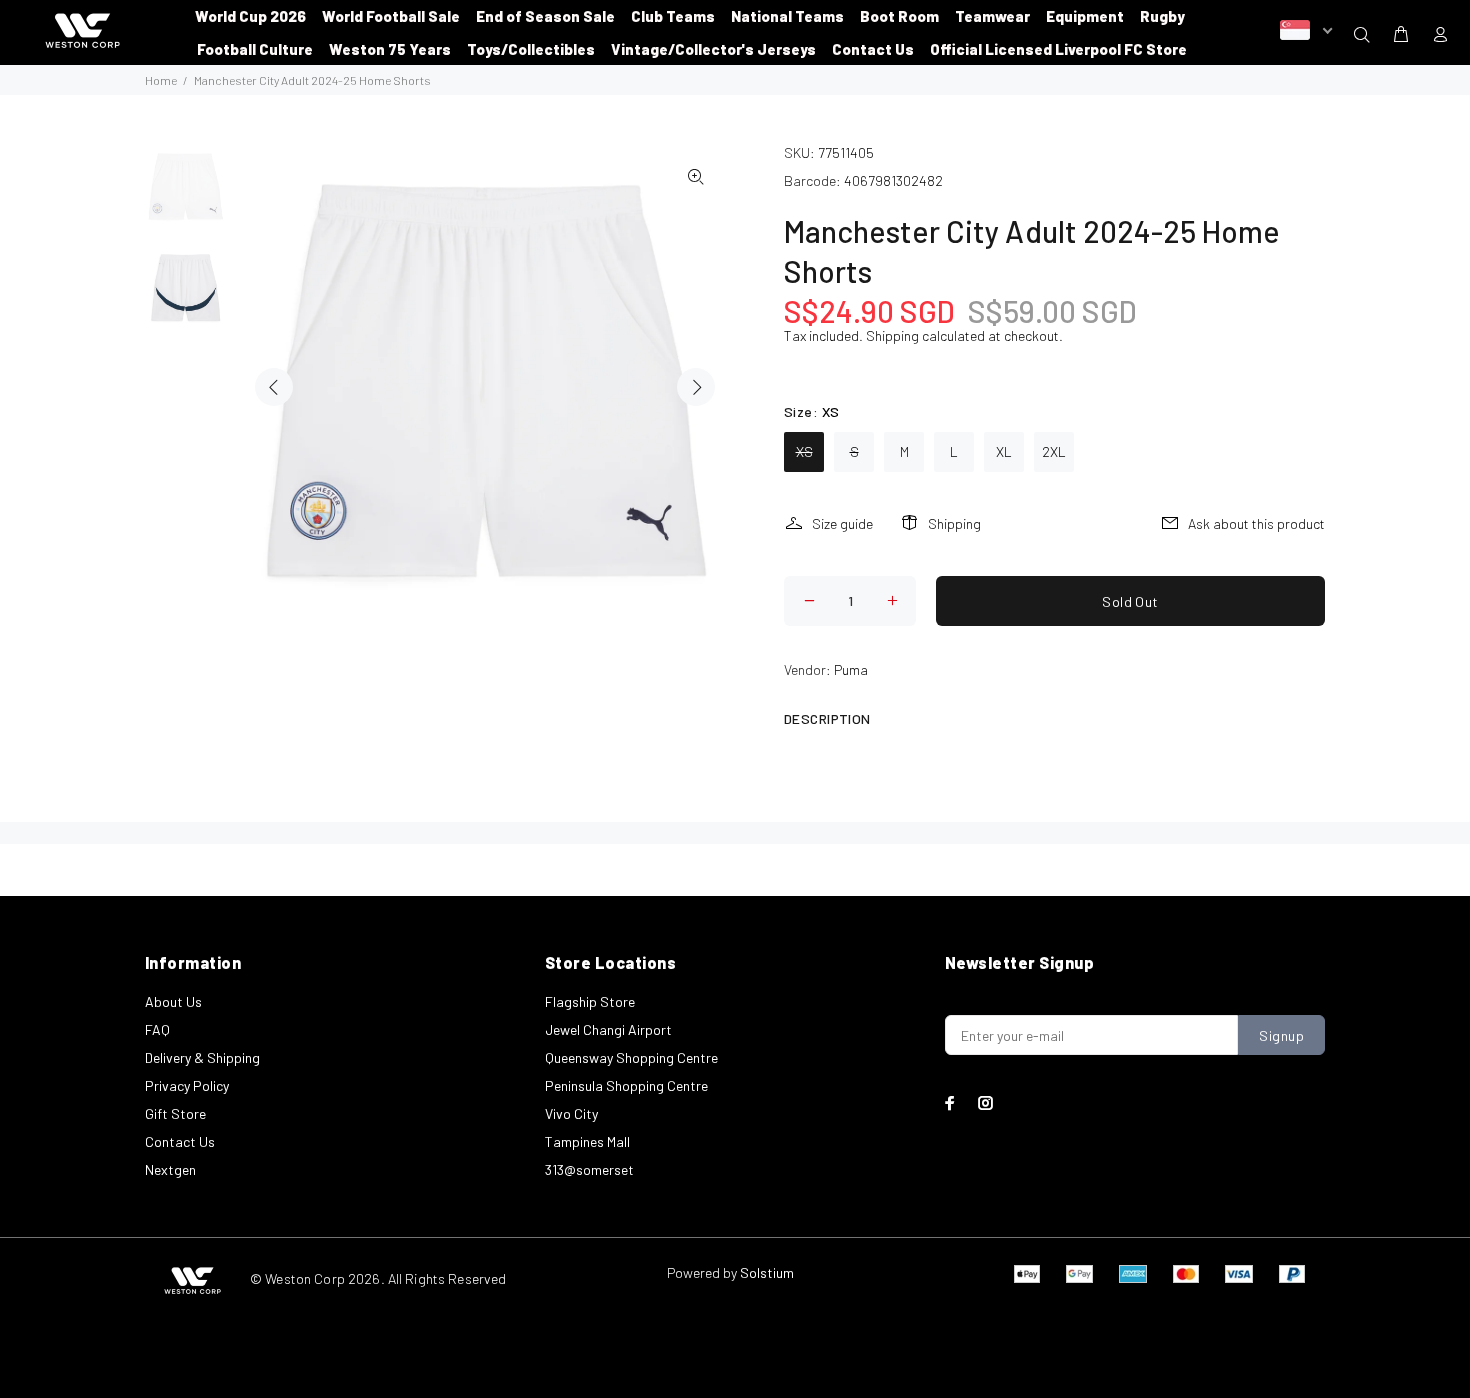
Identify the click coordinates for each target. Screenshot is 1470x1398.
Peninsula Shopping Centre (626, 1085)
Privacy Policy (187, 1085)
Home (161, 80)
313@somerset (589, 1169)
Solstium (767, 1272)
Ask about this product (1256, 523)
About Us (173, 1001)
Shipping (892, 335)
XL (1004, 451)
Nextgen (170, 1169)
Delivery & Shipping (202, 1057)
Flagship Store (590, 1001)
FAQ (157, 1029)
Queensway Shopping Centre (631, 1057)
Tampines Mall (587, 1141)
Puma (851, 669)
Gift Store (175, 1113)
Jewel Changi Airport (608, 1029)
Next (696, 387)
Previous (274, 387)
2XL (1054, 451)
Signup (1281, 1035)
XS (804, 451)
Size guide (842, 523)
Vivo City (571, 1113)
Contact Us (180, 1141)
